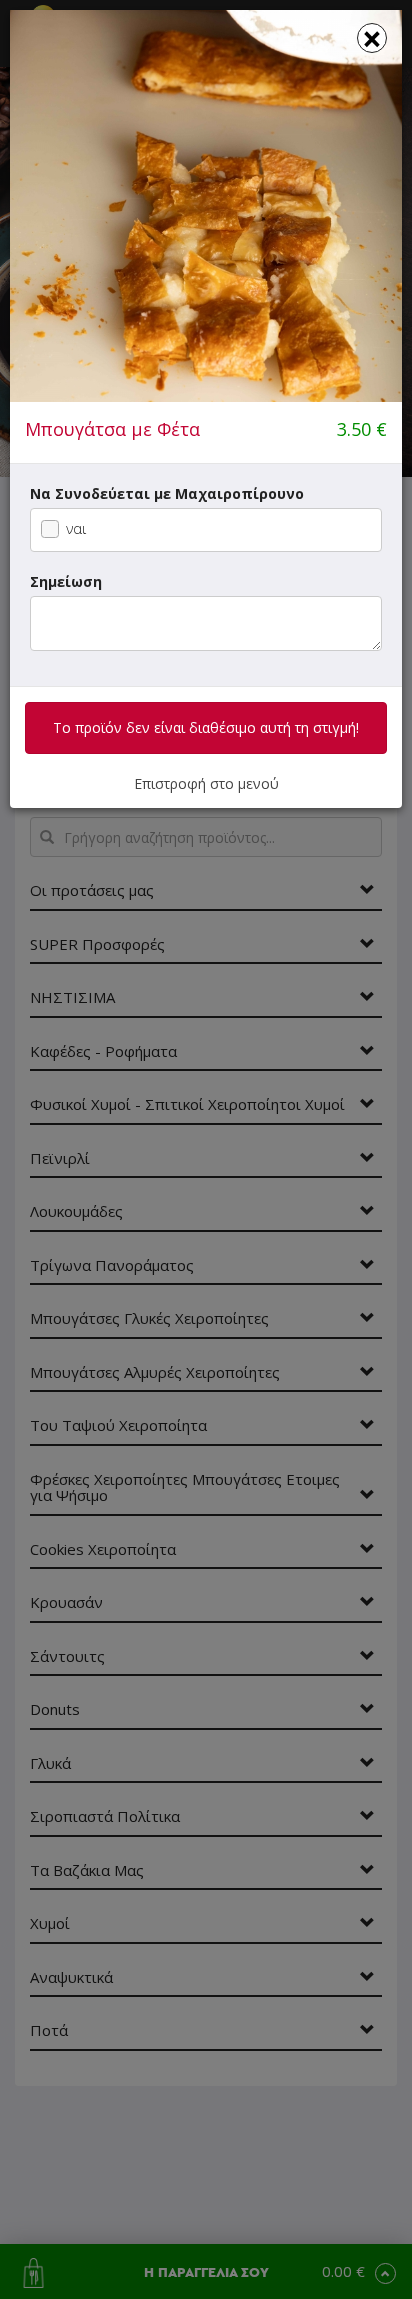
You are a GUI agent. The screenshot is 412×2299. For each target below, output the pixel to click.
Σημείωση (66, 581)
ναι (76, 528)
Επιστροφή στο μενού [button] (206, 783)
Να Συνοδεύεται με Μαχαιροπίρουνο (167, 493)
